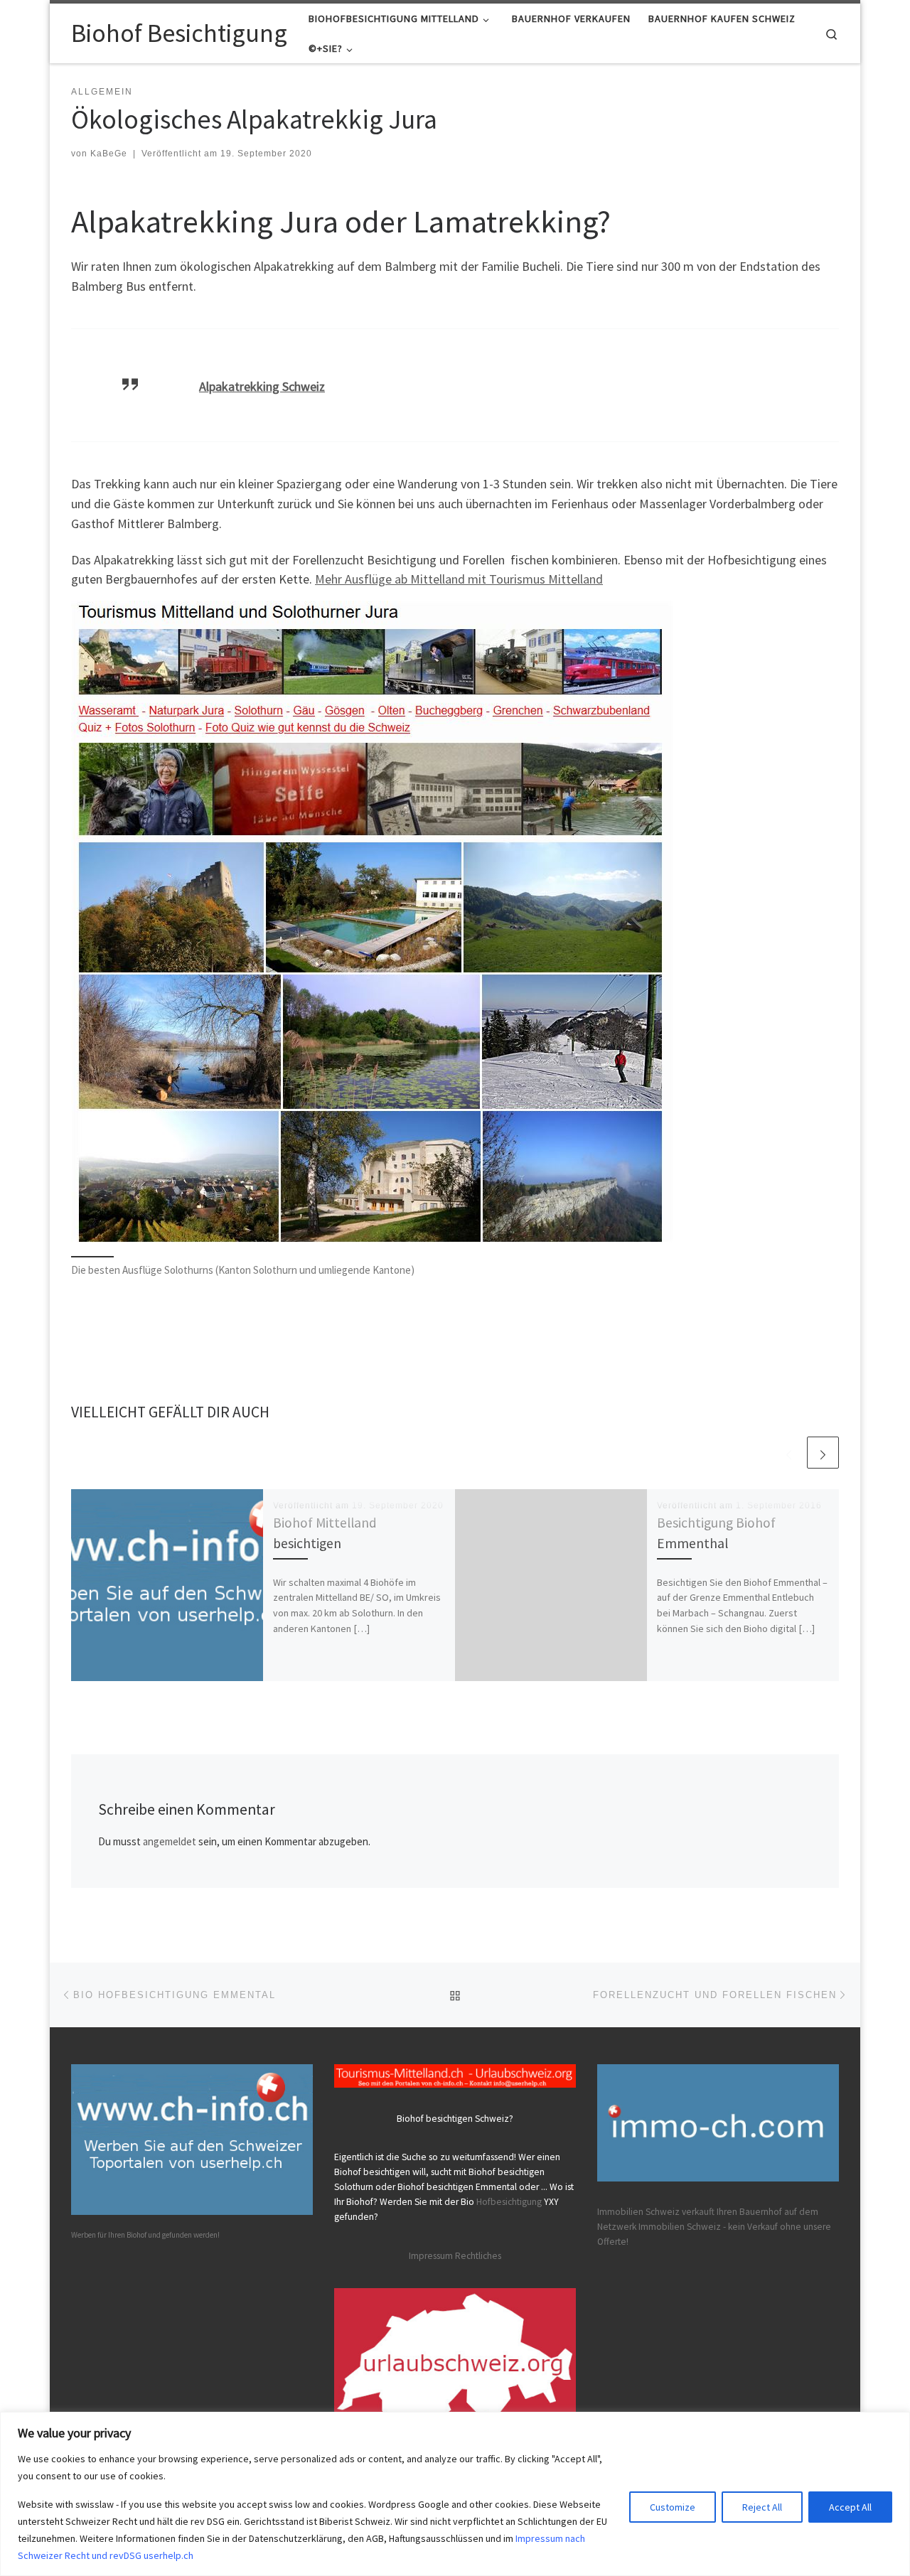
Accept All (850, 2507)
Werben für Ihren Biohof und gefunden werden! (145, 2235)
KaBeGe (109, 154)
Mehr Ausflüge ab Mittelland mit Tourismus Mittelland (459, 579)
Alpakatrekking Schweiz (262, 386)
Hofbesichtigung (509, 2202)
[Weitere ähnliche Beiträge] (823, 1453)
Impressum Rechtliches (455, 2256)
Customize (673, 2507)
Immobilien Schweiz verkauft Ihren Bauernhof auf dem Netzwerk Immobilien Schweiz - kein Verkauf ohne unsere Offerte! (714, 2227)
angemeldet (170, 1841)
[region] (455, 2494)
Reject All (762, 2507)
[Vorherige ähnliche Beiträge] (789, 1453)
